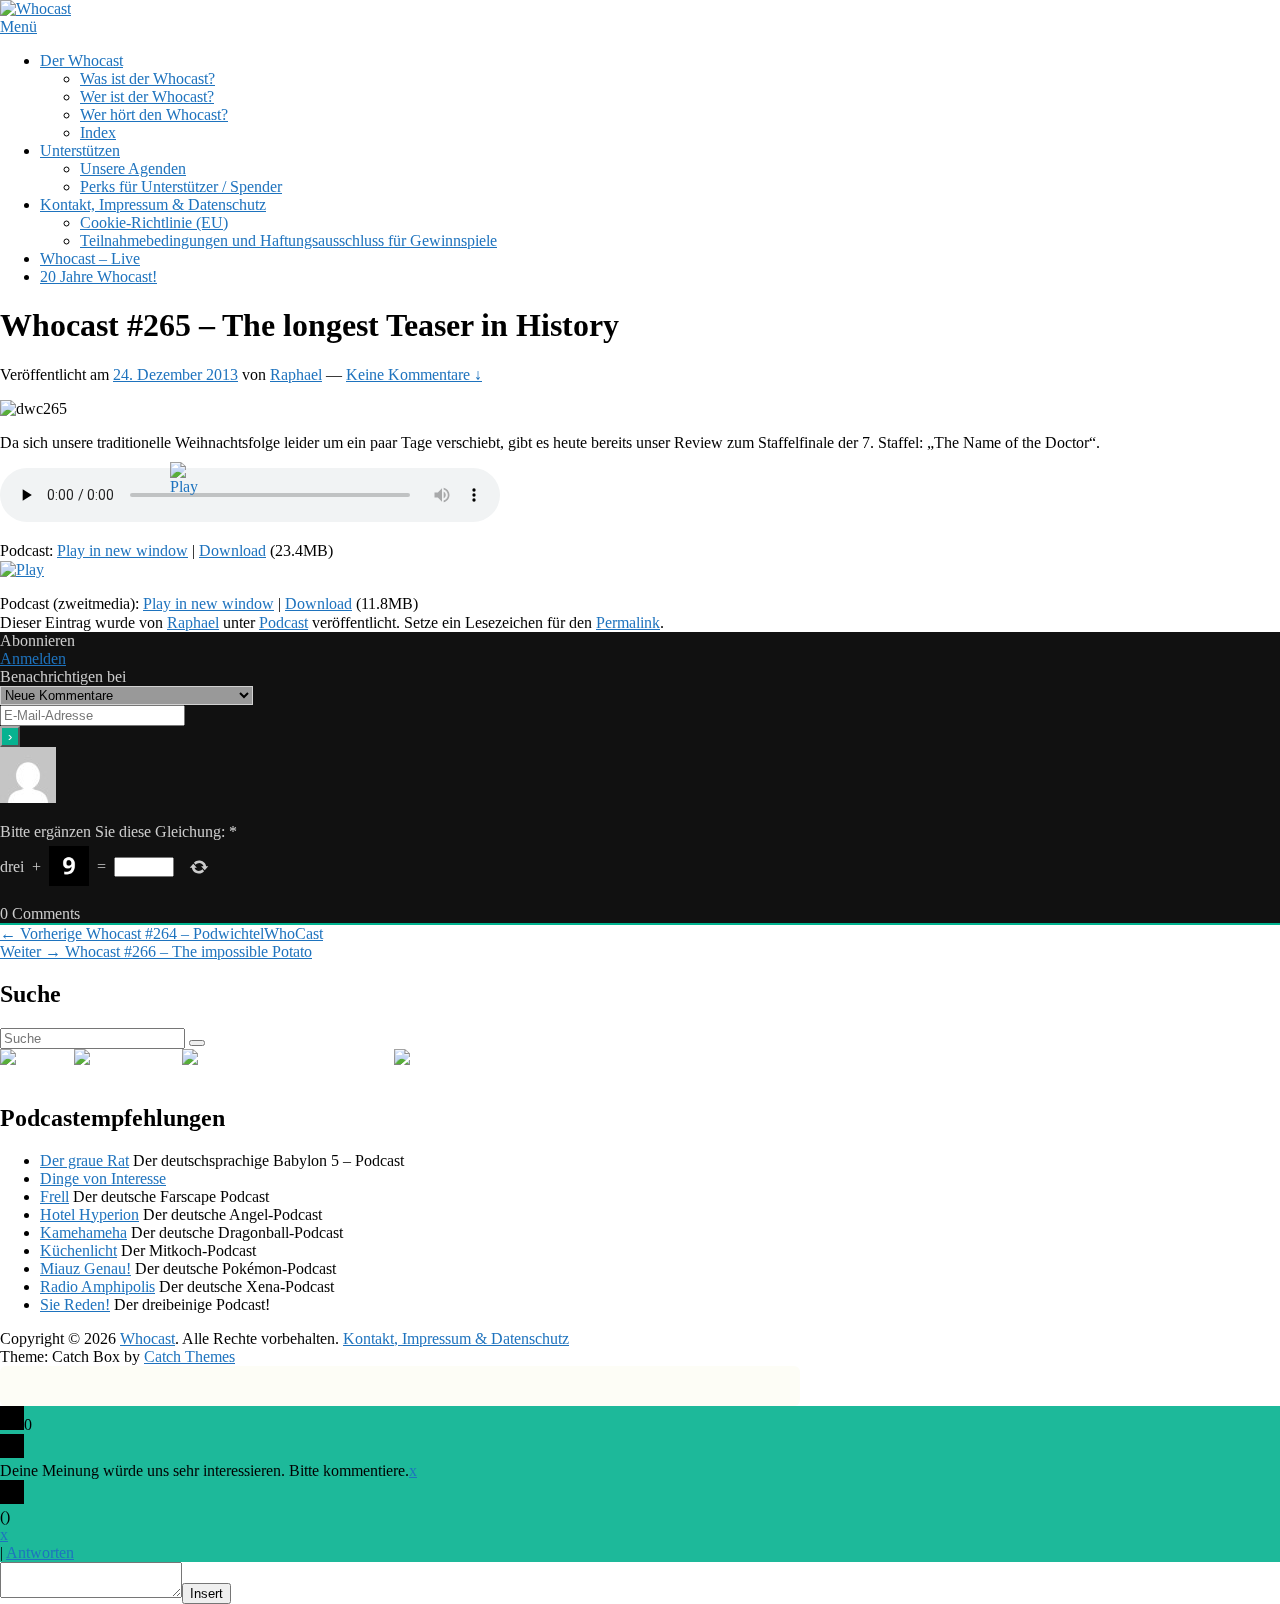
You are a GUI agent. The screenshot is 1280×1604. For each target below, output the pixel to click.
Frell (54, 1196)
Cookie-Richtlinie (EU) (154, 222)
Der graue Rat (84, 1160)
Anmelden (33, 658)
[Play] (22, 569)
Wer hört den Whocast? (154, 114)
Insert (206, 1593)
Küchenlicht (78, 1250)
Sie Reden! (75, 1304)
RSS (59, 1057)
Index (98, 132)
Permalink (628, 622)
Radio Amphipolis (97, 1286)
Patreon (482, 1057)
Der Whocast (81, 60)
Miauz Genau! (85, 1268)
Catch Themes (189, 1356)
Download (232, 550)
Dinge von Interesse (103, 1178)
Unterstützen (80, 150)
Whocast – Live (90, 258)
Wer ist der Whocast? (147, 96)
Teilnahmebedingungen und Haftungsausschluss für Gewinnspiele (288, 240)
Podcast (283, 622)
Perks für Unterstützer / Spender (181, 186)
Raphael (296, 374)
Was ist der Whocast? (147, 78)
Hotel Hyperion (89, 1214)
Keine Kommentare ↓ (414, 374)
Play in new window (122, 550)
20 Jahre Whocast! (98, 276)
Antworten (40, 1552)
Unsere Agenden (133, 168)
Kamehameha (83, 1232)
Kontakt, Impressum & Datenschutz (153, 204)
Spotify (159, 1057)
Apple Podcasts (345, 1057)
